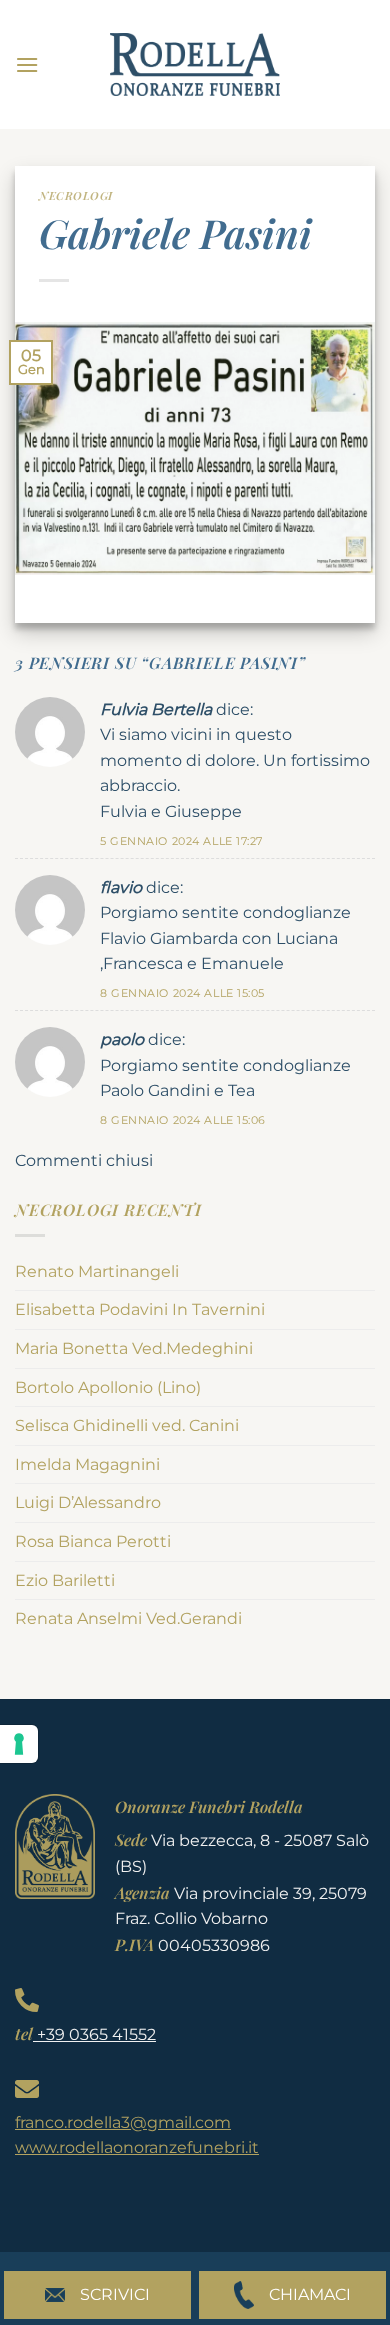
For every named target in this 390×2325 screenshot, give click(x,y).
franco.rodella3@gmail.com (123, 2122)
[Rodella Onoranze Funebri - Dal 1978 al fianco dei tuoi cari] (195, 64)
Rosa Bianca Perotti (93, 1541)
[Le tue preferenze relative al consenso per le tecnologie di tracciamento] (19, 1744)
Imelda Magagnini (87, 1464)
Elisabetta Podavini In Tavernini (140, 1309)
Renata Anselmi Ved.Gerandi (128, 1618)
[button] (27, 64)
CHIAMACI (310, 2294)
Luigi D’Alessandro (88, 1502)
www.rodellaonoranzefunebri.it (137, 2147)
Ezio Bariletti (65, 1580)
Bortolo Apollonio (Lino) (108, 1387)
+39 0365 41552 (94, 2034)
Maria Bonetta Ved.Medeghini (134, 1348)
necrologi (76, 195)
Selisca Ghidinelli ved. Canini (127, 1425)
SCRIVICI (115, 2294)
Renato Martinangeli (97, 1271)
